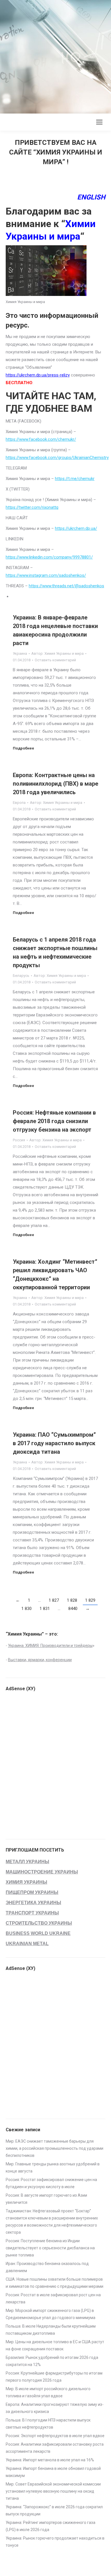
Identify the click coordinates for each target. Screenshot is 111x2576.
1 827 (54, 1600)
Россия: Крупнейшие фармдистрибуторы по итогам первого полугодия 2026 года (54, 2377)
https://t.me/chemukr (75, 479)
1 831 (45, 1609)
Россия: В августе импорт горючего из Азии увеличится (46, 2199)
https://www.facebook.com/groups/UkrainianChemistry (57, 458)
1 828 (72, 1600)
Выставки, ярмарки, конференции (40, 1660)
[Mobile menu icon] (99, 122)
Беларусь (21, 976)
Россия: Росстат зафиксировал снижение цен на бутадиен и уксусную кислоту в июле (51, 2183)
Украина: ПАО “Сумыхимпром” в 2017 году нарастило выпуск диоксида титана (54, 1443)
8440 (73, 1609)
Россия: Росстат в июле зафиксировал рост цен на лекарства (53, 2298)
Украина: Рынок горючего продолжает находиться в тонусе (55, 2542)
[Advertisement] (55, 55)
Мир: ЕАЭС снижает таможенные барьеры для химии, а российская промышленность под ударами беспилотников (55, 2148)
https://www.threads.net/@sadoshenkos (66, 586)
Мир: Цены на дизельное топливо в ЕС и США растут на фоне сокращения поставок (55, 2345)
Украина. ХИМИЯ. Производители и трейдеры (50, 1646)
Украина (20, 653)
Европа (19, 803)
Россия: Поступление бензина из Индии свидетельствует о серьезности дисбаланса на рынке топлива (50, 2248)
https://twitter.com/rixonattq (32, 507)
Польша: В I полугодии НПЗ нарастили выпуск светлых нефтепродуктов (48, 2424)
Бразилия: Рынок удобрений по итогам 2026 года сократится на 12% (52, 2361)
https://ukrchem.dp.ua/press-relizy (38, 375)
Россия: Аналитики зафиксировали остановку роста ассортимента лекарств (55, 2448)
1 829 (90, 1600)
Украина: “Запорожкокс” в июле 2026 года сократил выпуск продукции (54, 2510)
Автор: (57, 653)
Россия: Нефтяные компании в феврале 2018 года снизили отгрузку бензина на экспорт (54, 1121)
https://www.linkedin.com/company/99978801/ (49, 557)
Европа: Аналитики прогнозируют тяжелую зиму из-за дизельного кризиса (55, 2408)
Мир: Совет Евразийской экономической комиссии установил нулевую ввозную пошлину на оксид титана (53, 2491)
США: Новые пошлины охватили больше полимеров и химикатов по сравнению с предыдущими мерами (55, 2283)
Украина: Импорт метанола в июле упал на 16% (50, 2460)
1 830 (26, 1609)
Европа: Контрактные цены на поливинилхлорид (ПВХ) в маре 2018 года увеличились (55, 784)
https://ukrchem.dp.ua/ (76, 528)
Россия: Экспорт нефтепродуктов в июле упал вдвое (55, 2436)
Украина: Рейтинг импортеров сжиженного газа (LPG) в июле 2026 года (51, 2526)
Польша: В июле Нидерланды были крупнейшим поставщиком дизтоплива (51, 2330)
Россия (19, 1140)
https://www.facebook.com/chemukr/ (41, 439)
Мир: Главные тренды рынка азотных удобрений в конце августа (53, 2168)
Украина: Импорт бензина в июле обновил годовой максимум (53, 2472)
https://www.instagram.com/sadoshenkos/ (46, 575)
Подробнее (23, 748)
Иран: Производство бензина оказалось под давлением (47, 2267)
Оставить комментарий (55, 660)
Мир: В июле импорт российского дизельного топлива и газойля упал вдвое (48, 2392)
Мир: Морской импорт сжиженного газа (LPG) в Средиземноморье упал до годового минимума (51, 2314)
